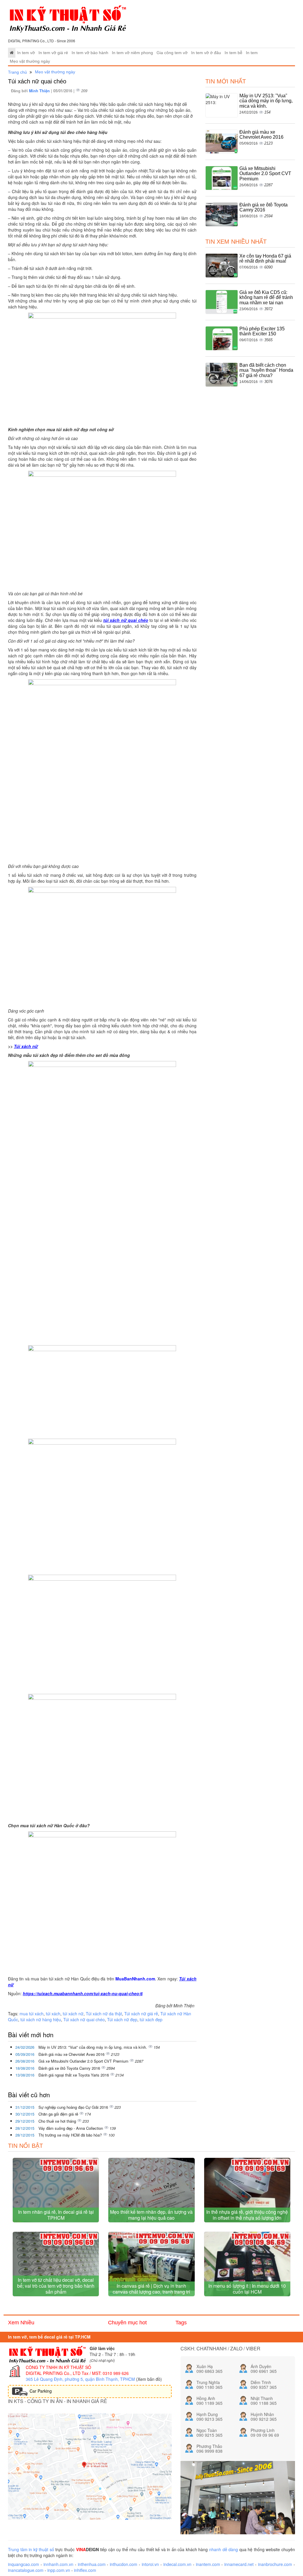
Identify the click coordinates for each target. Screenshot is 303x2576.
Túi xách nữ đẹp (122, 2019)
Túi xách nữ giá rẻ (141, 2014)
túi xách (53, 2014)
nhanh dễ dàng (224, 2549)
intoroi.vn (150, 2564)
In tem (252, 53)
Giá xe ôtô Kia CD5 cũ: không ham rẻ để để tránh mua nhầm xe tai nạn (266, 297)
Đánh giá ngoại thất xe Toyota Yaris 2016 (74, 2075)
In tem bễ (233, 53)
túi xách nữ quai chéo (126, 620)
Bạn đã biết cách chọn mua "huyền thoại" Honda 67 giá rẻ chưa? (266, 370)
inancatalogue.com (26, 2570)
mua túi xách (32, 2014)
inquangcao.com (24, 2564)
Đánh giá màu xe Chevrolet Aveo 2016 (72, 2054)
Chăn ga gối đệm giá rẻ (59, 2114)
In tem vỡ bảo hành (90, 53)
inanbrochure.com (275, 2564)
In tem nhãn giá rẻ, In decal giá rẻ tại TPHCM (56, 2215)
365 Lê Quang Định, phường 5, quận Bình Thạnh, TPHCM (80, 2379)
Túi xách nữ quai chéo (84, 2019)
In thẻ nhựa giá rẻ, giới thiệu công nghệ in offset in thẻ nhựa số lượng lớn (247, 2215)
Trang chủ (17, 72)
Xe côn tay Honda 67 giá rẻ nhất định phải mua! (265, 259)
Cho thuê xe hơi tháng (58, 2121)
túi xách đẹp (151, 2019)
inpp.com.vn (59, 2570)
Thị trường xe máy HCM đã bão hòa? (71, 2135)
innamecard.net (239, 2564)
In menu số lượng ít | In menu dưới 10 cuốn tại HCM (247, 2289)
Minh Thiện (40, 91)
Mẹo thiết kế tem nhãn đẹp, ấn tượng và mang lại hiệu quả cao (151, 2215)
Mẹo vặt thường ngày (30, 61)
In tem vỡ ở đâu (206, 53)
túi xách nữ (73, 2014)
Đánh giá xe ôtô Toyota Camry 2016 (70, 2068)
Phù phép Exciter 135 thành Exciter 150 (262, 331)
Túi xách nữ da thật (104, 2014)
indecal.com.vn (177, 2564)
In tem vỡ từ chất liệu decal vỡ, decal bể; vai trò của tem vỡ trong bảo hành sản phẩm (56, 2286)
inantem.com (208, 2564)
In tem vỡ (26, 53)
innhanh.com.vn (58, 2564)
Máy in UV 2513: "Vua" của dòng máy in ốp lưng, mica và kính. (93, 2047)
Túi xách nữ (26, 1046)
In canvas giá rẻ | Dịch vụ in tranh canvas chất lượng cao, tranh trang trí (151, 2289)
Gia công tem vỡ (172, 53)
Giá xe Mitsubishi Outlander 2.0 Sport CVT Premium (84, 2061)
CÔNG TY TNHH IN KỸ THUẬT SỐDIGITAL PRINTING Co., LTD (58, 2370)
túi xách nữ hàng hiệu (41, 2019)
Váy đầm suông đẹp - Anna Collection (71, 2128)
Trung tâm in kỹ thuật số (31, 2549)
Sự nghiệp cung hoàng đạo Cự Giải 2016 (74, 2107)
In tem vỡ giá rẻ (53, 53)
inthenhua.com (92, 2564)
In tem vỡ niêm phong (132, 53)
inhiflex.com (85, 2570)
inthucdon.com (124, 2564)
